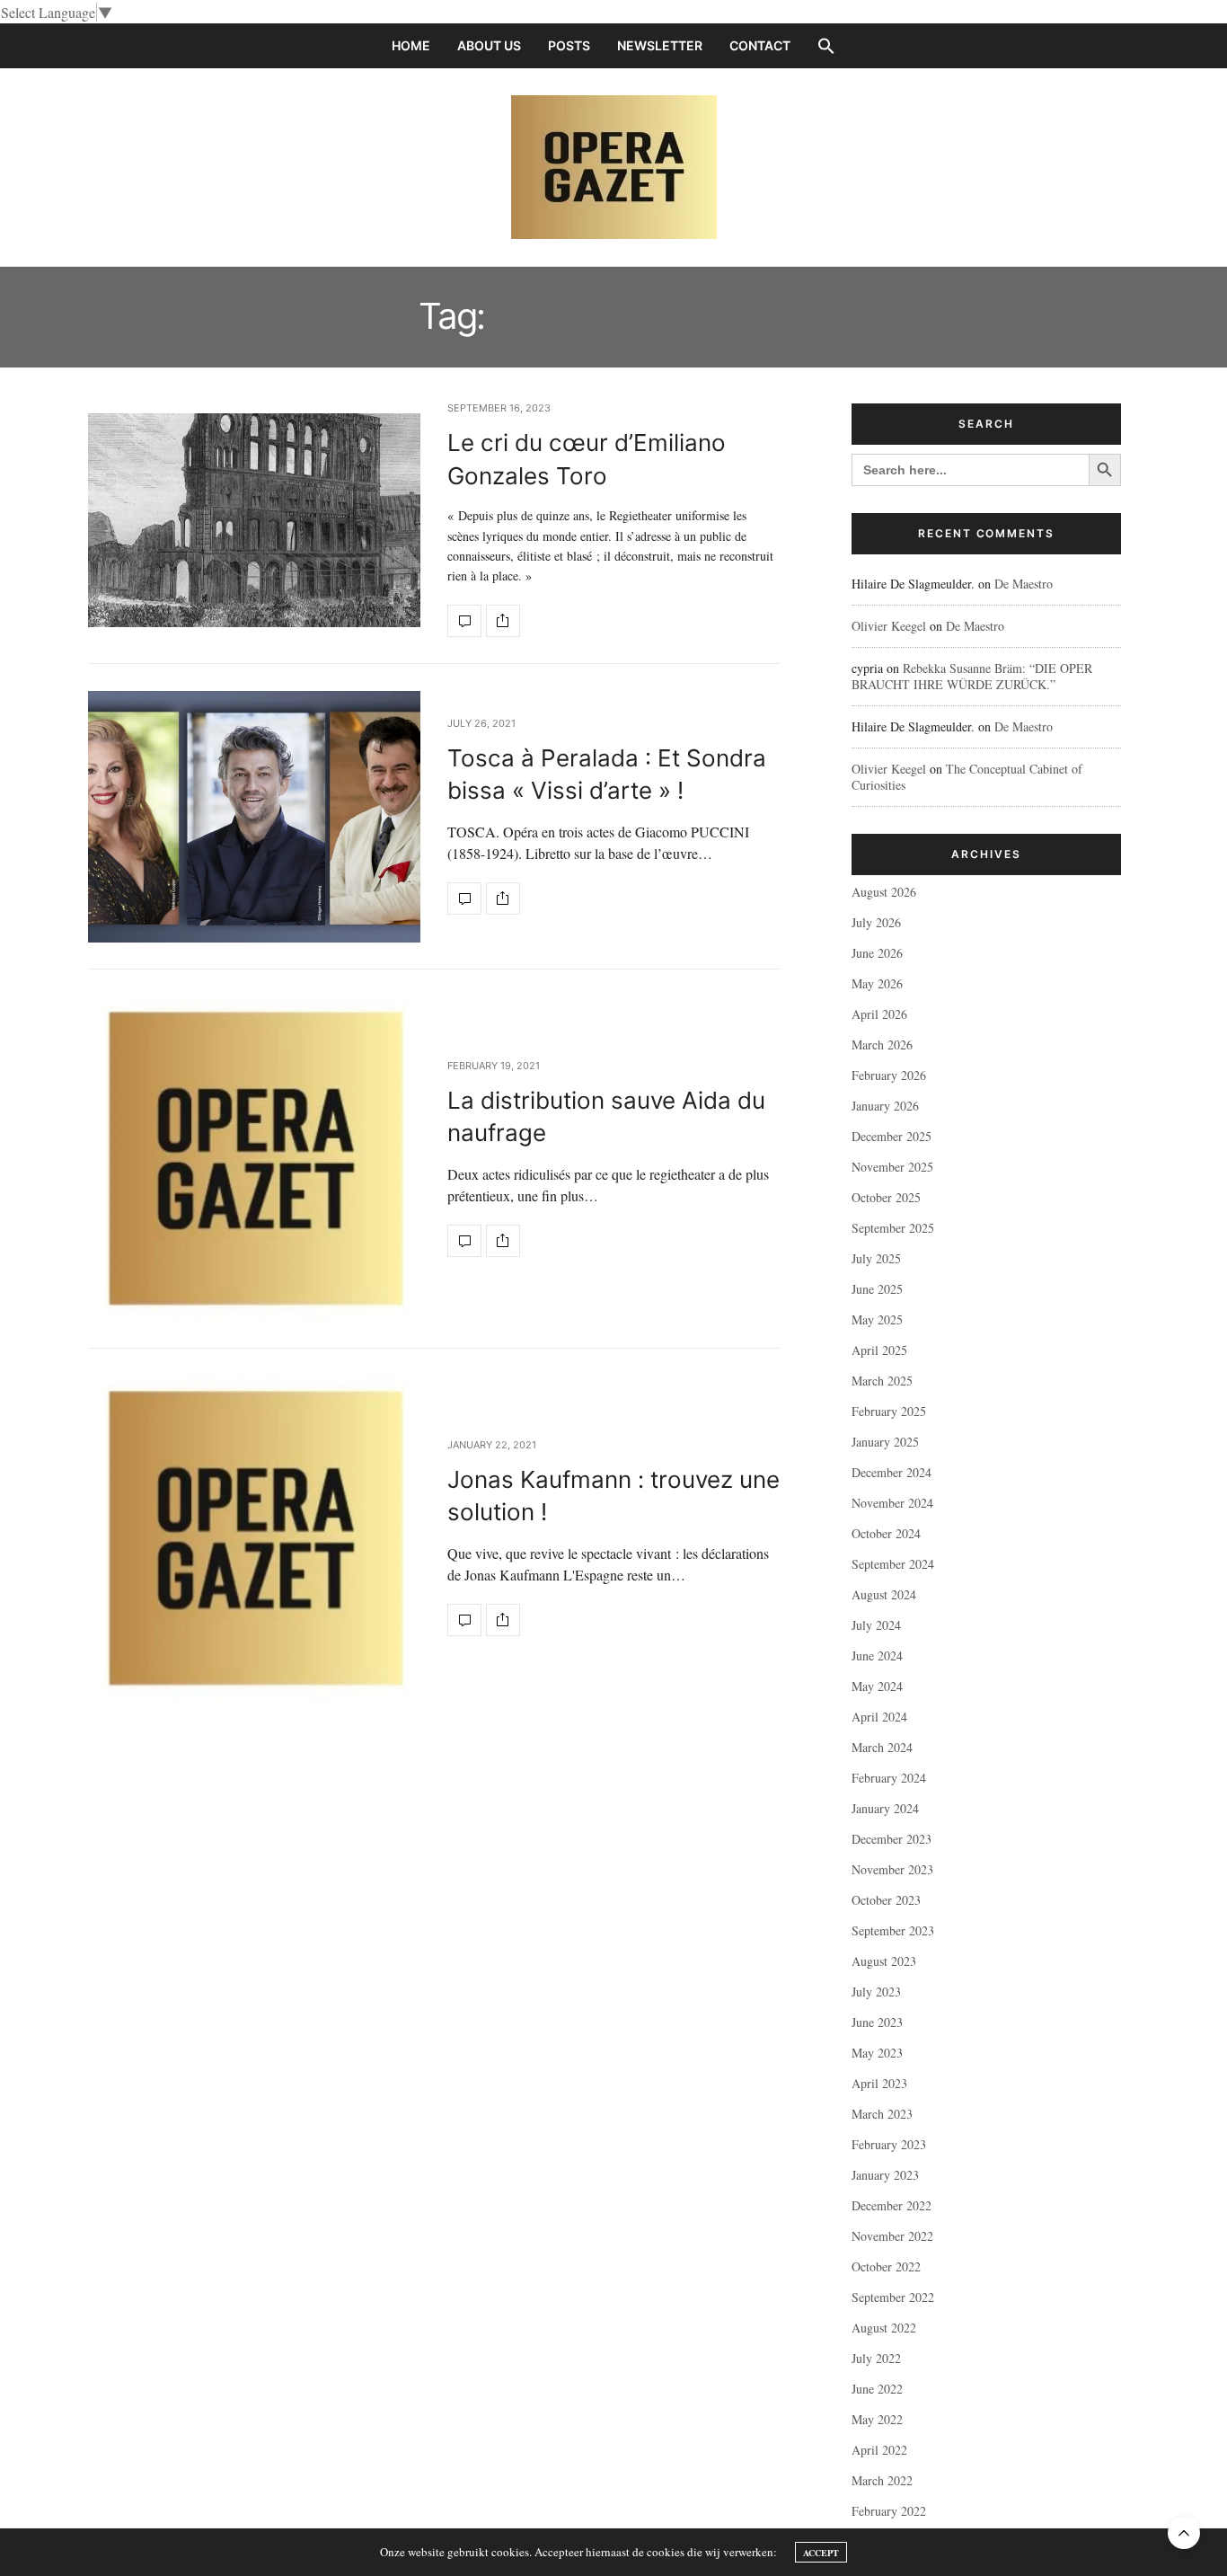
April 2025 (879, 1350)
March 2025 (882, 1381)
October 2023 (886, 1900)
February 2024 (889, 1778)
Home (411, 45)
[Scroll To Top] (1184, 2533)
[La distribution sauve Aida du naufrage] (254, 1159)
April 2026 (879, 1014)
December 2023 (892, 1839)
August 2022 (884, 2328)
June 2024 (877, 1655)
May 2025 (877, 1319)
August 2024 (884, 1594)
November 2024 (892, 1503)
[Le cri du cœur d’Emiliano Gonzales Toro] (254, 521)
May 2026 (877, 983)
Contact (760, 45)
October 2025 (886, 1197)
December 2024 (892, 1472)
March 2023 (882, 2114)
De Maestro (1024, 584)
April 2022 (879, 2450)
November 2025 (892, 1167)
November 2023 (892, 1869)
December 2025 (892, 1136)
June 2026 (877, 953)
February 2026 (889, 1075)
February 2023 (889, 2144)
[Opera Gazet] (614, 167)
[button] (826, 46)
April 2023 (879, 2083)
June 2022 (877, 2389)
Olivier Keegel (889, 626)
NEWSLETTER (660, 45)
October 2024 (886, 1533)
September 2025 (893, 1228)
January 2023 (885, 2175)
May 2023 (877, 2053)
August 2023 (884, 1961)
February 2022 (889, 2511)
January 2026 (885, 1106)
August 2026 (884, 892)
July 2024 (876, 1625)
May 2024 (877, 1686)
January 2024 (885, 1808)
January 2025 (885, 1442)
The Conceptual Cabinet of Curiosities (967, 777)
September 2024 (893, 1564)
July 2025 (876, 1258)
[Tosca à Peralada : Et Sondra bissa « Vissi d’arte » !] (254, 817)
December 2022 (892, 2205)
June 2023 (877, 2022)
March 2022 (882, 2480)
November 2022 (892, 2236)
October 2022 (886, 2266)
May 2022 (877, 2419)
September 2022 (893, 2297)
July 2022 (876, 2358)
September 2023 (893, 1930)
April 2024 (879, 1717)
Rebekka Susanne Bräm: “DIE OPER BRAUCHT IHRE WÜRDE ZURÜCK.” (972, 676)
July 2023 (876, 1992)
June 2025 (877, 1289)
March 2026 (882, 1045)
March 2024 (882, 1747)
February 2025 (889, 1411)
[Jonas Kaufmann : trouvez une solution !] (254, 1538)
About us (489, 45)
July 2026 (876, 922)
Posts (569, 45)
